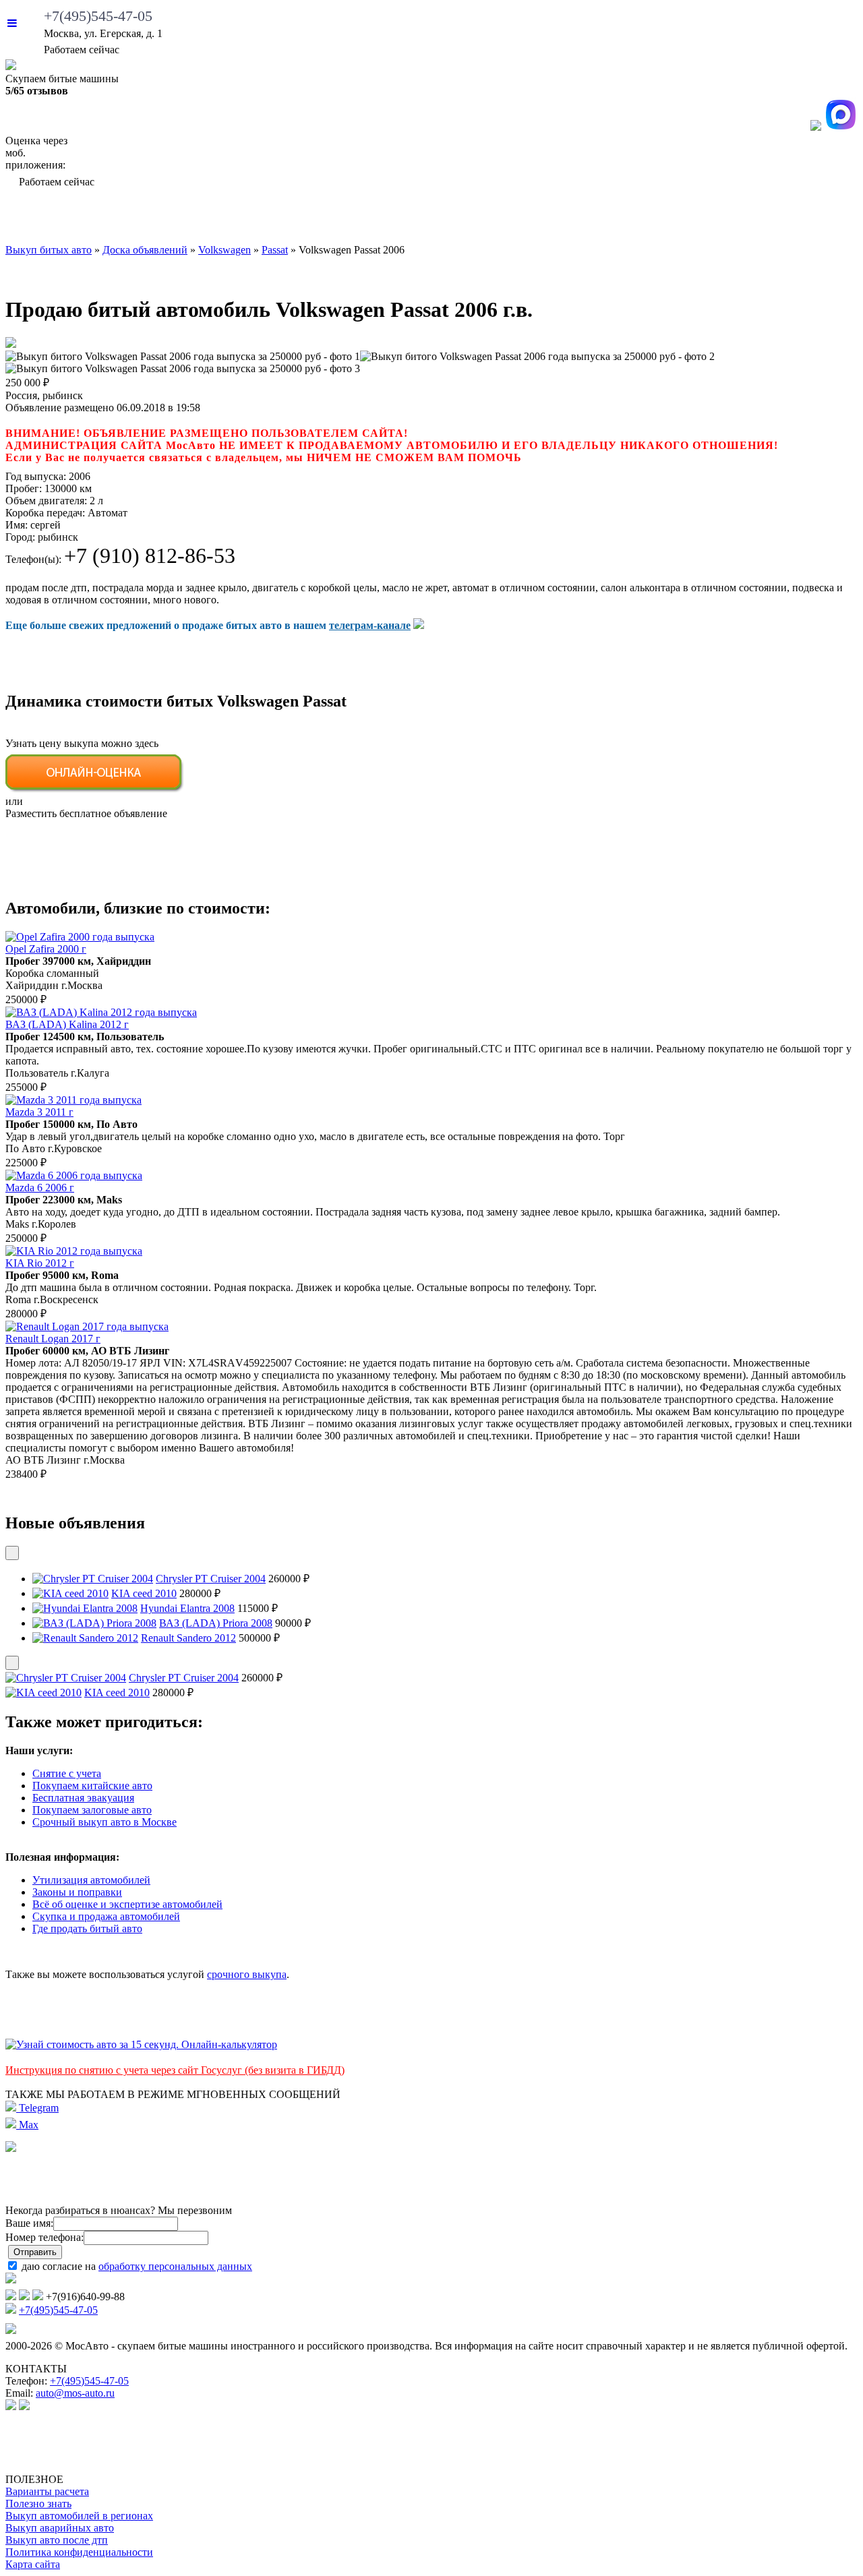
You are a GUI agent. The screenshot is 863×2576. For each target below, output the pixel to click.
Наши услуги (410, 219)
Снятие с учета (67, 1773)
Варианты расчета (47, 2491)
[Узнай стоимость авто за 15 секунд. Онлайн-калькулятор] (141, 2044)
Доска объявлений (691, 219)
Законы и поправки (77, 1892)
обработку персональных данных (175, 2266)
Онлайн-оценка (542, 219)
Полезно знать (38, 2504)
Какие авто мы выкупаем (248, 219)
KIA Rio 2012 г (40, 1263)
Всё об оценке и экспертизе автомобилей (127, 1904)
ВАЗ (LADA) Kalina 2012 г (67, 1024)
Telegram (37, 2108)
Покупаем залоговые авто (92, 1810)
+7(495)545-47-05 (98, 16)
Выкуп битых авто (78, 219)
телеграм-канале (370, 625)
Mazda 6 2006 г (40, 1188)
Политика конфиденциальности (79, 2552)
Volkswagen (225, 250)
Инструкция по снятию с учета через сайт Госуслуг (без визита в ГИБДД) (175, 2070)
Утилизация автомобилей (91, 1880)
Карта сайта (33, 2564)
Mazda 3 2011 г (39, 1112)
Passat (275, 250)
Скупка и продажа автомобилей (106, 1916)
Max (27, 2125)
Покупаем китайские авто (92, 1786)
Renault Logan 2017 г (53, 1339)
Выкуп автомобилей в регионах (79, 2516)
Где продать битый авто (87, 1928)
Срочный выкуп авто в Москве (105, 1822)
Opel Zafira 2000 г (46, 949)
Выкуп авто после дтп (57, 2540)
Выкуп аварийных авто (60, 2528)
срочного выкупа (247, 1974)
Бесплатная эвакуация (83, 1798)
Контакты (815, 219)
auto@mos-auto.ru (75, 2393)
